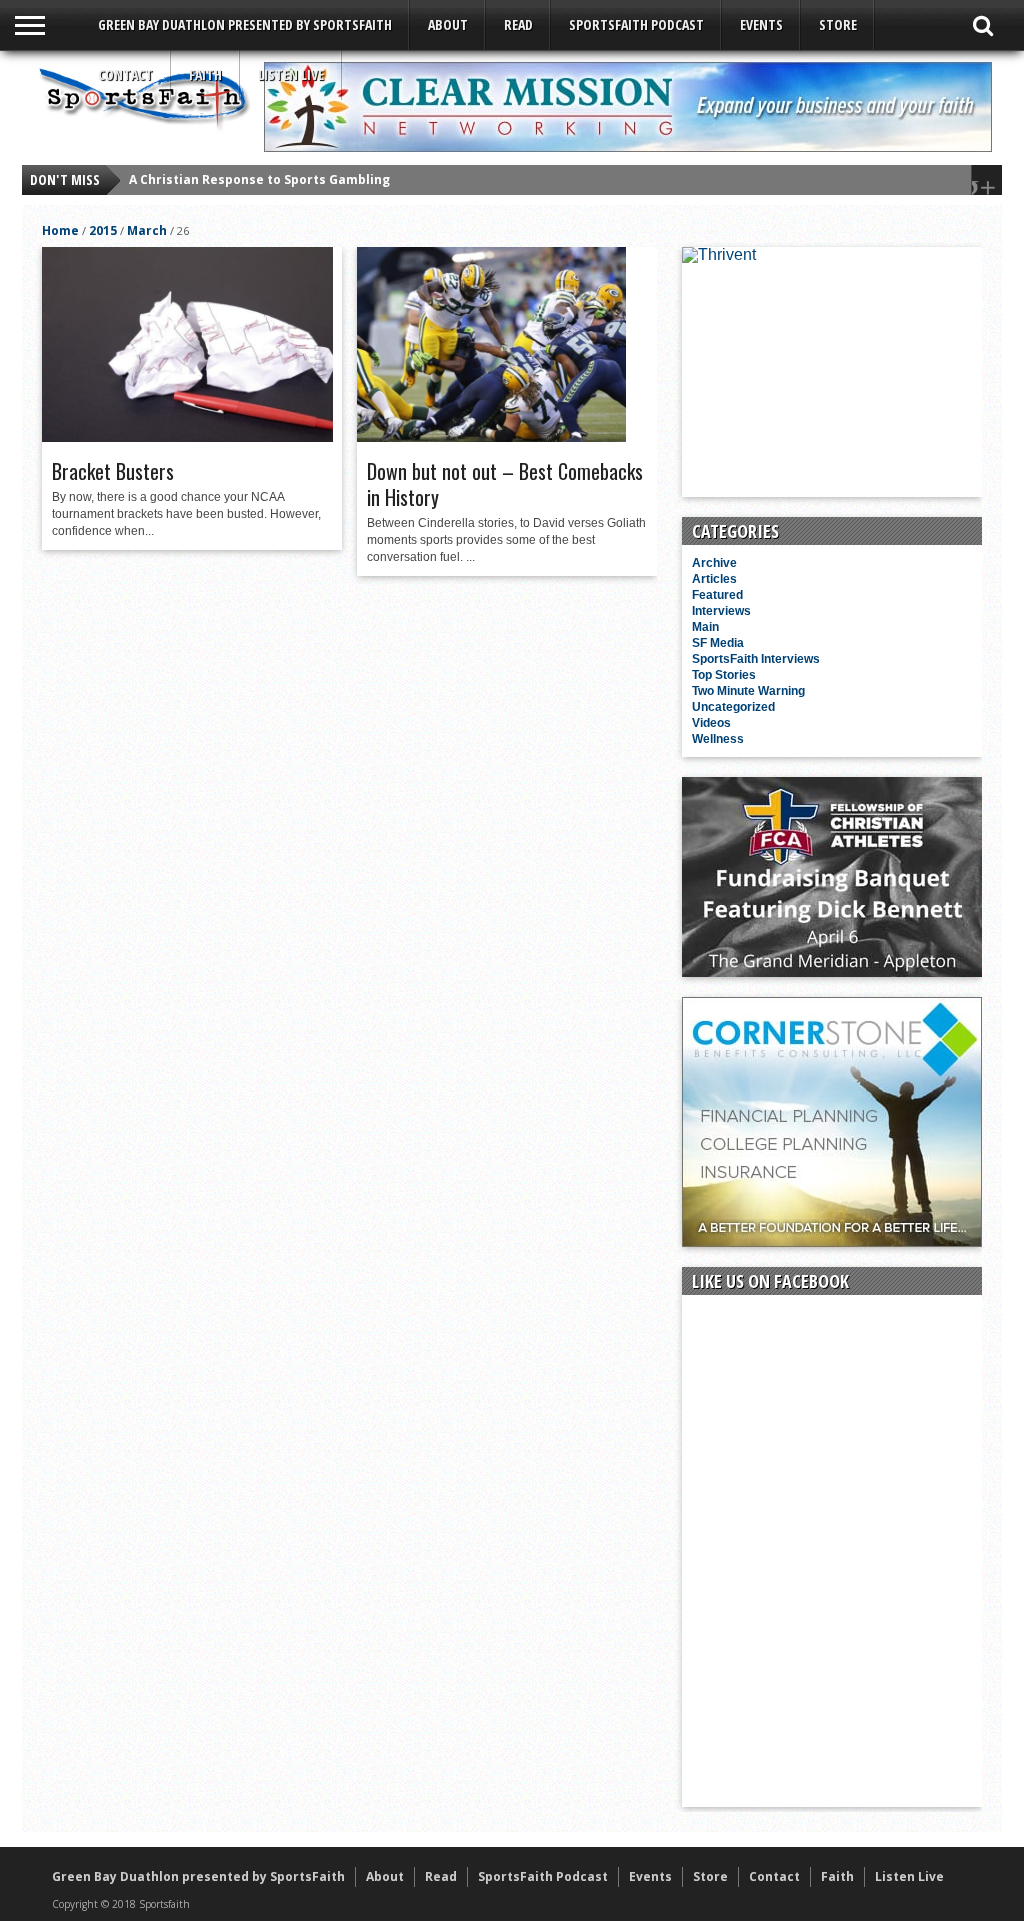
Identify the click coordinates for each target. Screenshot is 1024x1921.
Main (705, 627)
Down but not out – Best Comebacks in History (505, 484)
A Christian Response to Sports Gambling (259, 179)
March (147, 230)
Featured (717, 595)
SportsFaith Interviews (756, 659)
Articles (714, 579)
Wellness (718, 739)
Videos (711, 723)
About (448, 24)
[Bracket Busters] (187, 437)
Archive (714, 563)
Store (838, 24)
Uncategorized (733, 707)
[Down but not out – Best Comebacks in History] (491, 437)
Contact (125, 74)
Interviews (721, 611)
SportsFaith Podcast (636, 24)
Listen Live (291, 74)
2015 (103, 230)
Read (518, 24)
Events (761, 24)
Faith (205, 74)
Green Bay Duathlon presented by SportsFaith (245, 24)
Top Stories (724, 675)
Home (60, 230)
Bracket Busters (113, 471)
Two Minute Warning (748, 691)
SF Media (718, 643)
